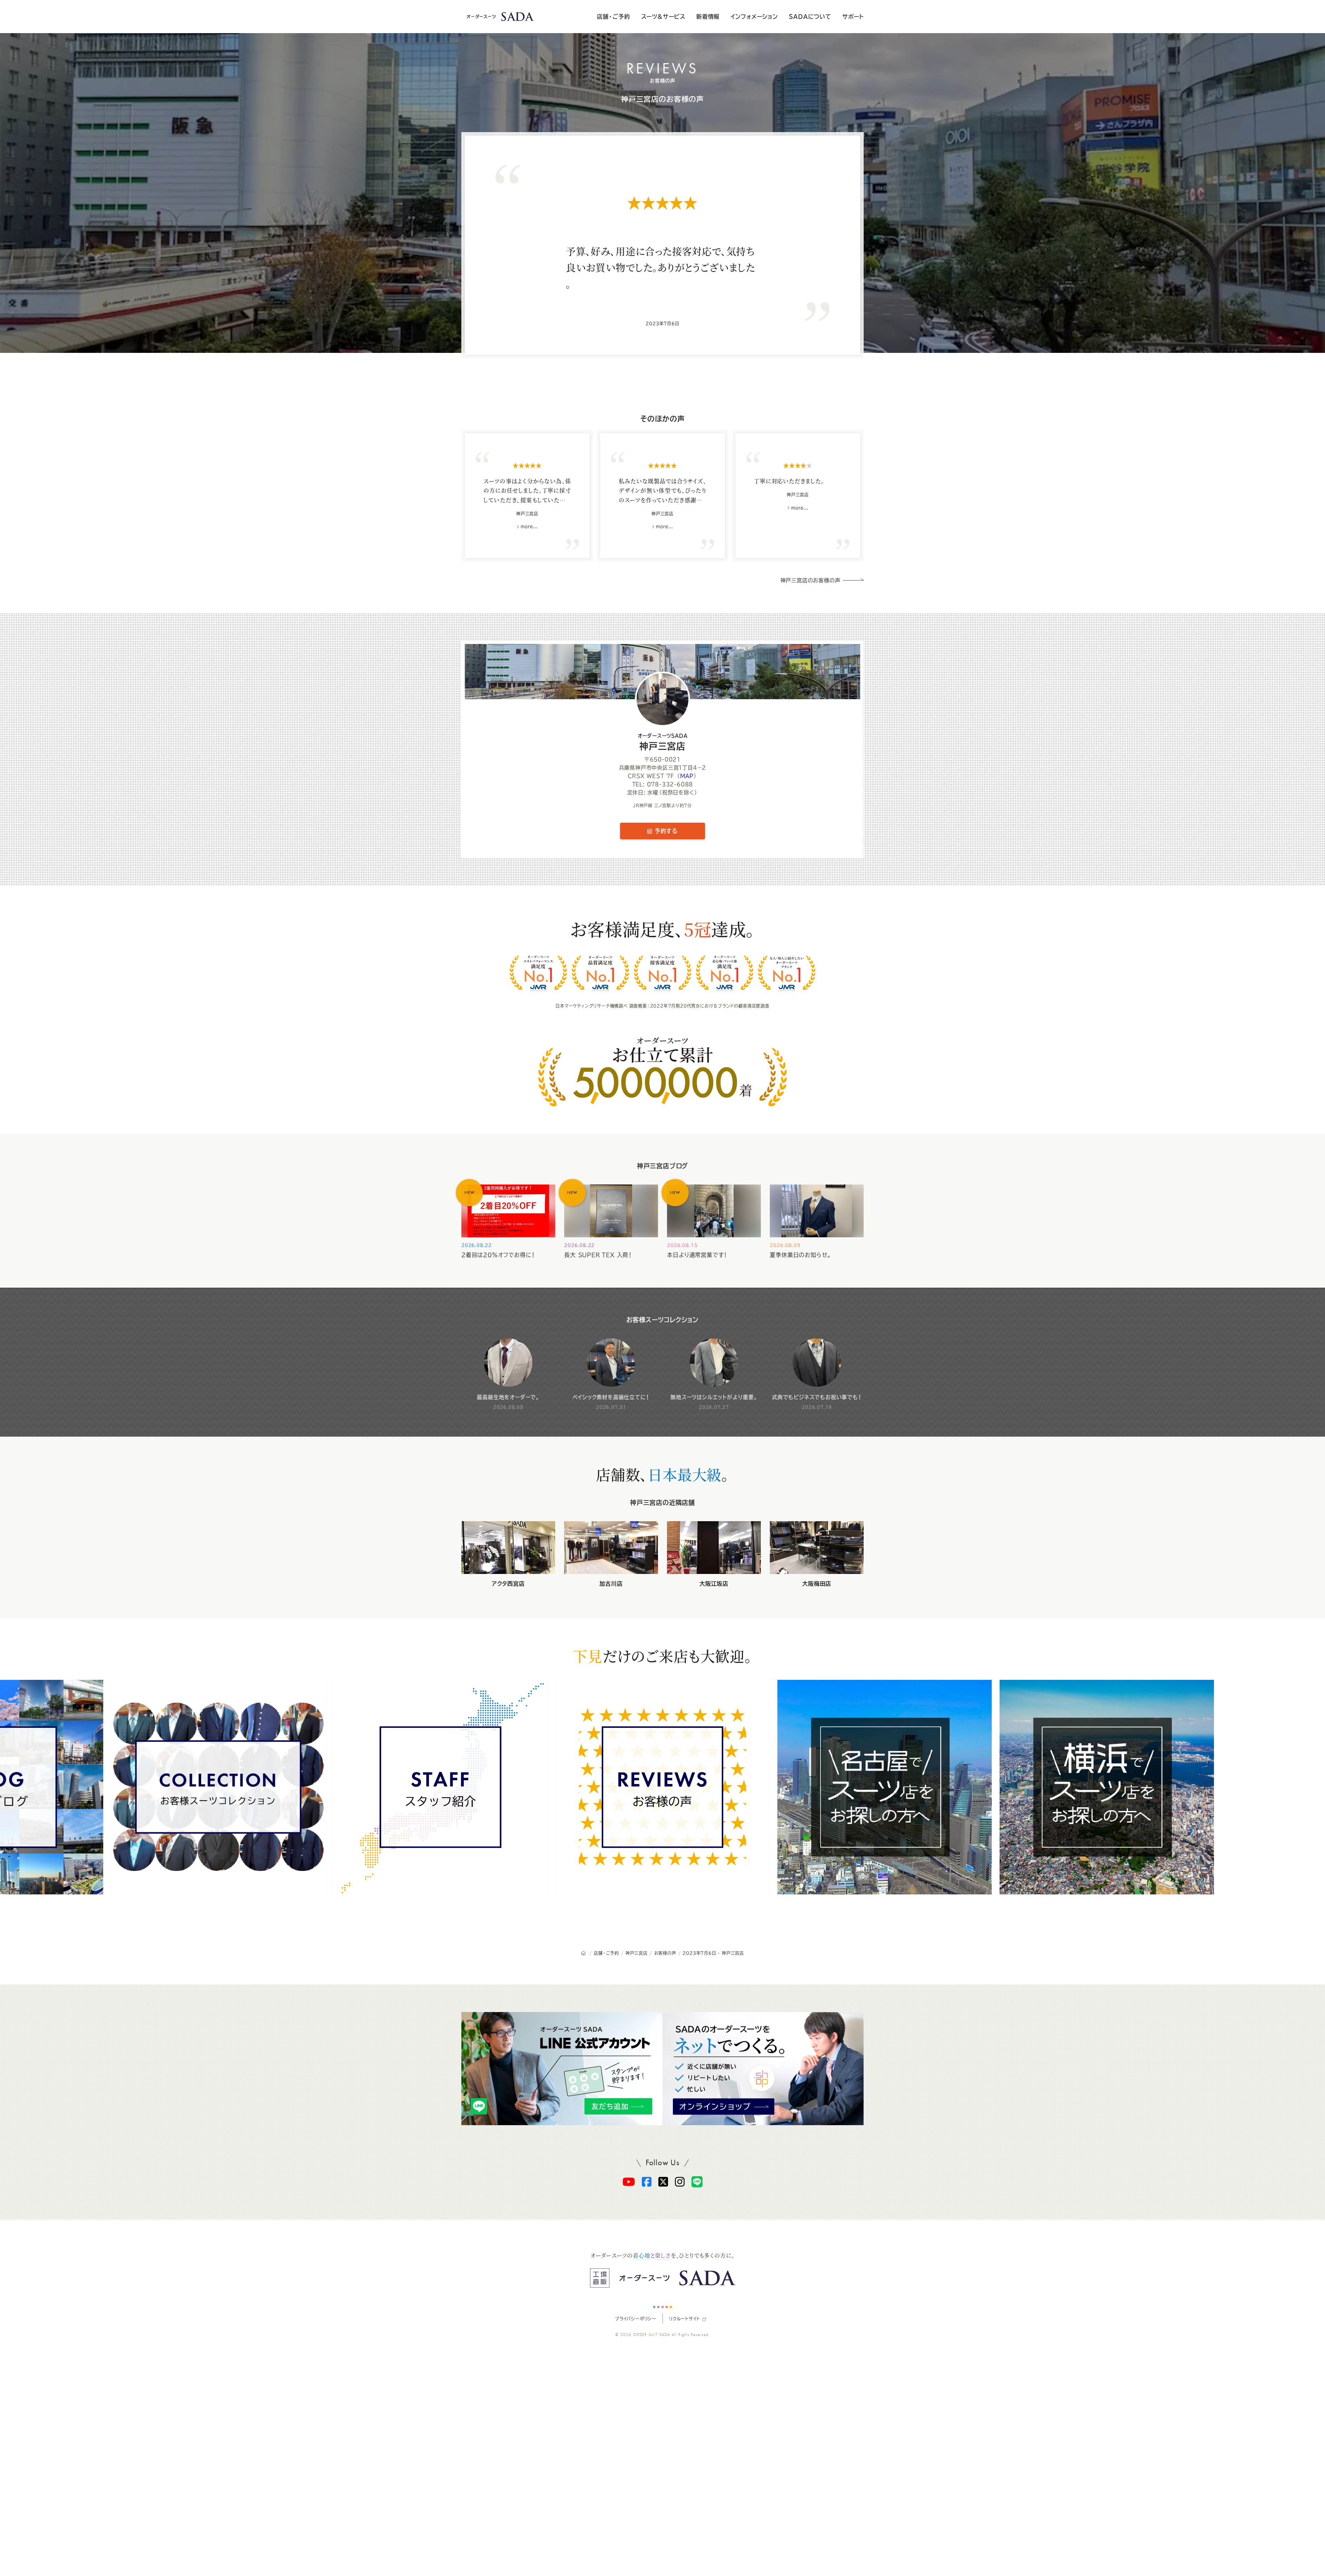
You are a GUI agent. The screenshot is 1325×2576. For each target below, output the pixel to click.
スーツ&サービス (663, 17)
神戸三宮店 (663, 742)
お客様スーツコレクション (663, 1320)
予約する (665, 831)
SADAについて (810, 17)
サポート (853, 17)
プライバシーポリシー (636, 2319)
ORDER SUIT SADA (652, 2335)
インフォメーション (754, 17)
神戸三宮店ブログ (662, 1166)
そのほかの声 (662, 419)
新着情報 (708, 17)
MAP (687, 776)
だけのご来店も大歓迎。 (662, 1656)
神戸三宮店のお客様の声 (662, 99)
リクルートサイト (684, 2319)
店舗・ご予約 (614, 17)
